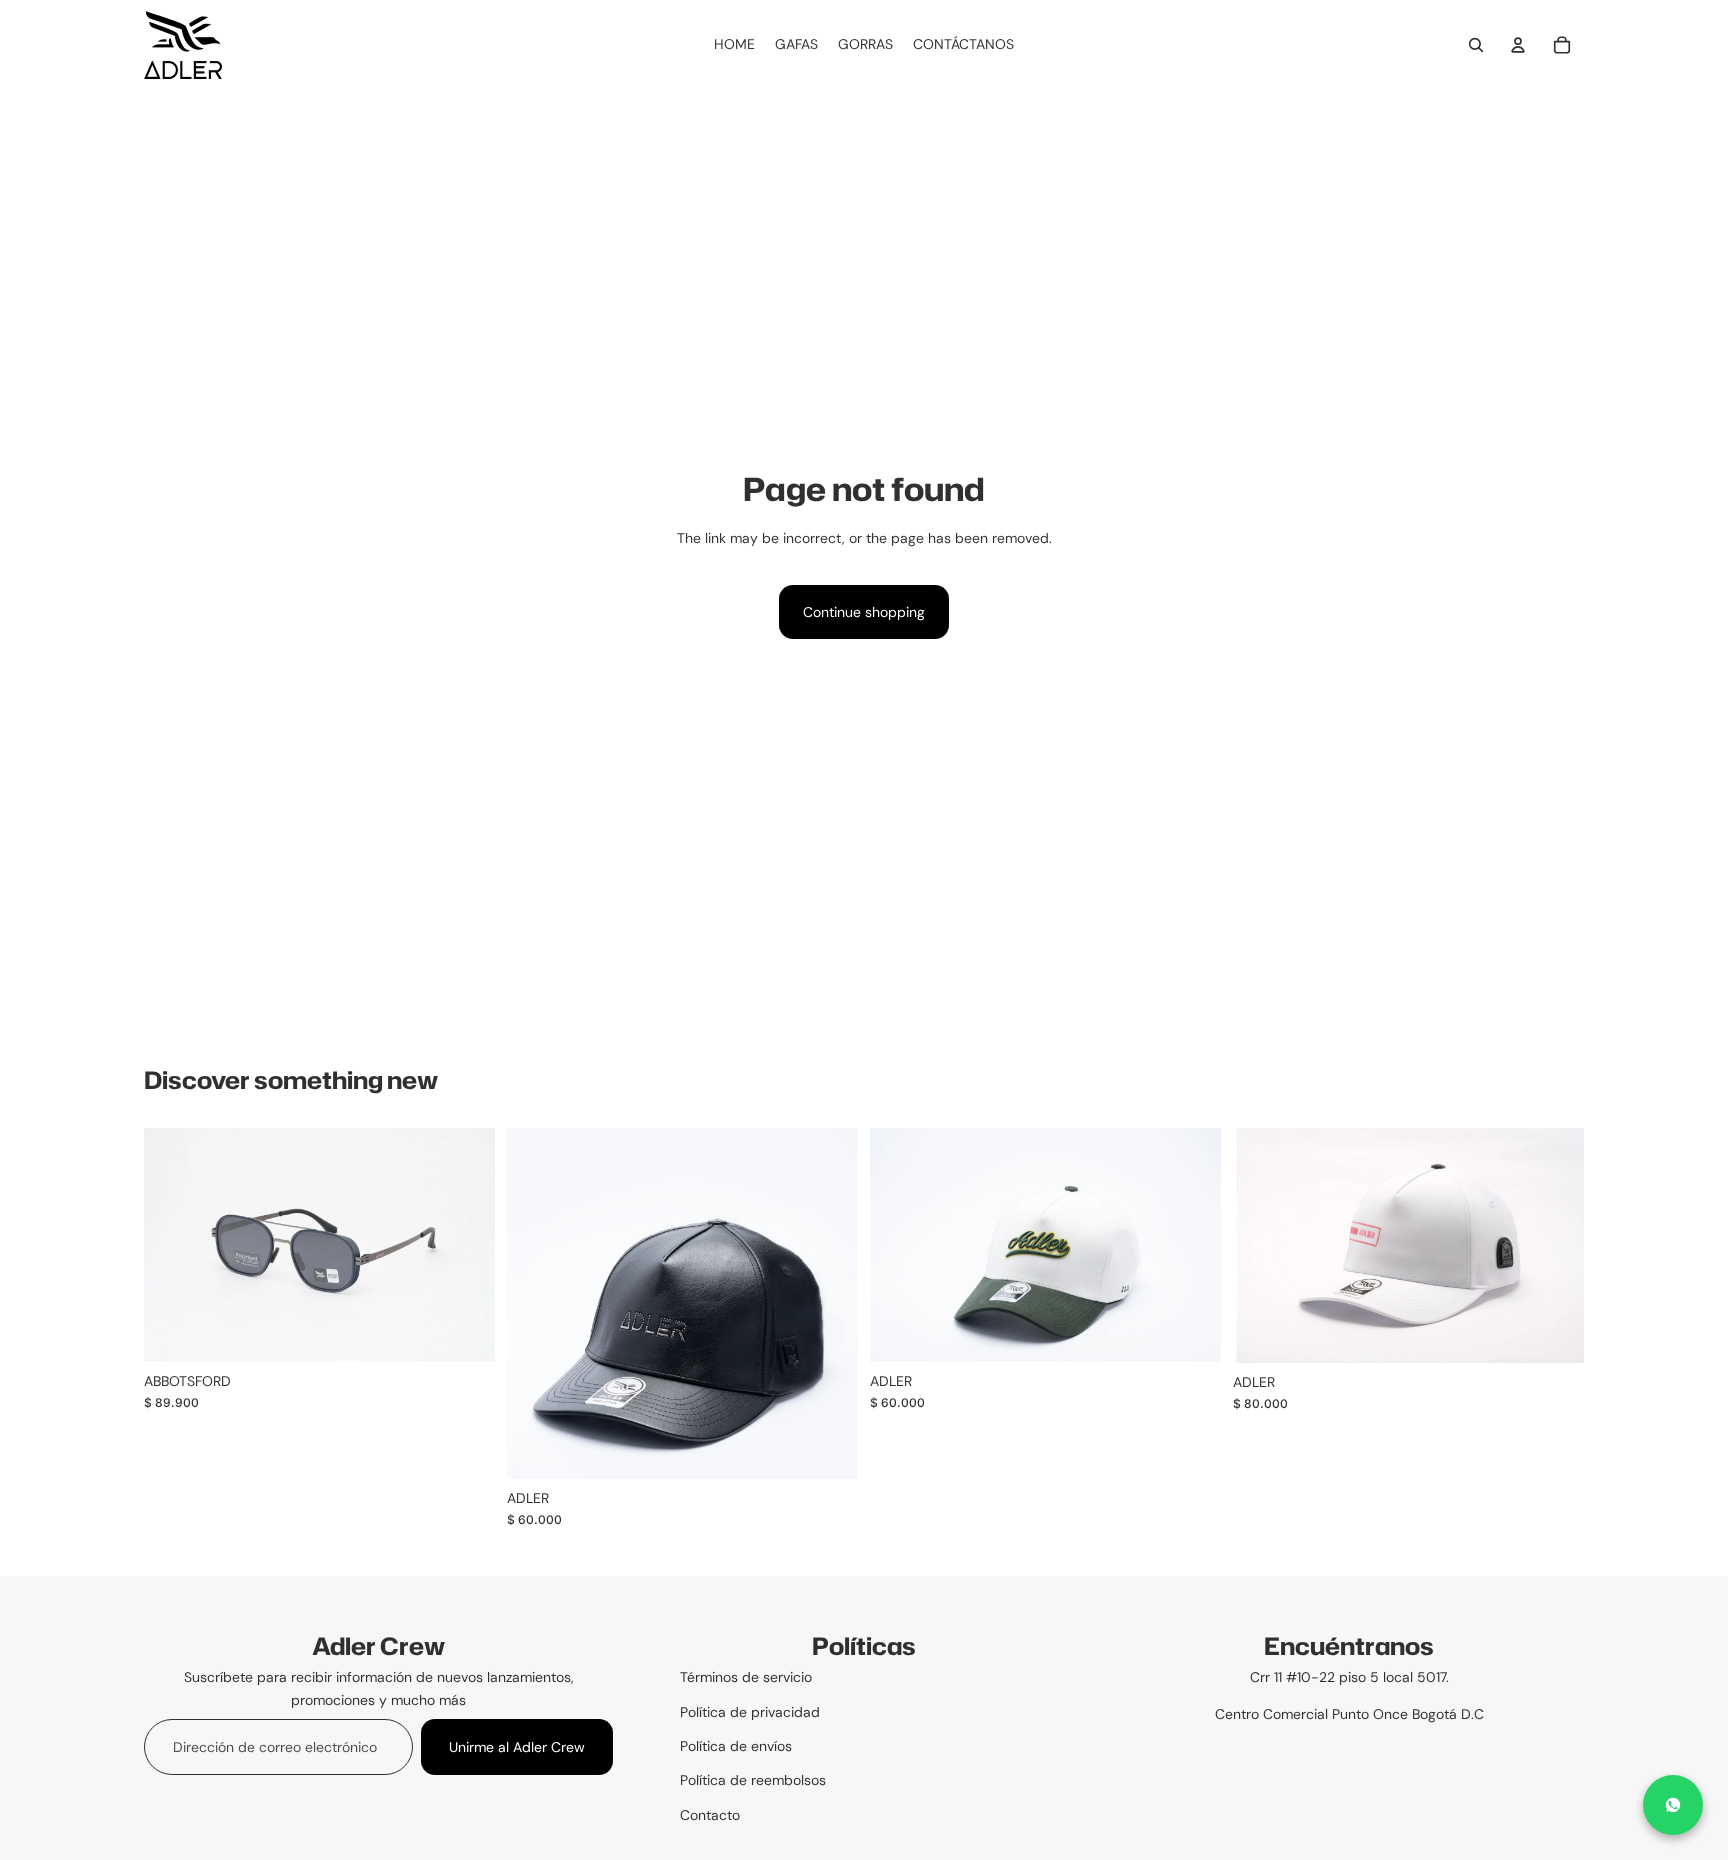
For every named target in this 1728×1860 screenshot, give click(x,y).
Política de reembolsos (753, 1780)
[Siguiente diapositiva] (828, 1304)
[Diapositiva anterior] (537, 1304)
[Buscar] (1476, 45)
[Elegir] (464, 1331)
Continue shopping (864, 612)
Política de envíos (736, 1746)
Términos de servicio (746, 1677)
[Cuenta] (1518, 45)
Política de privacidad (750, 1712)
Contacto (710, 1815)
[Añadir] (1190, 1332)
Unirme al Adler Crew (517, 1747)
